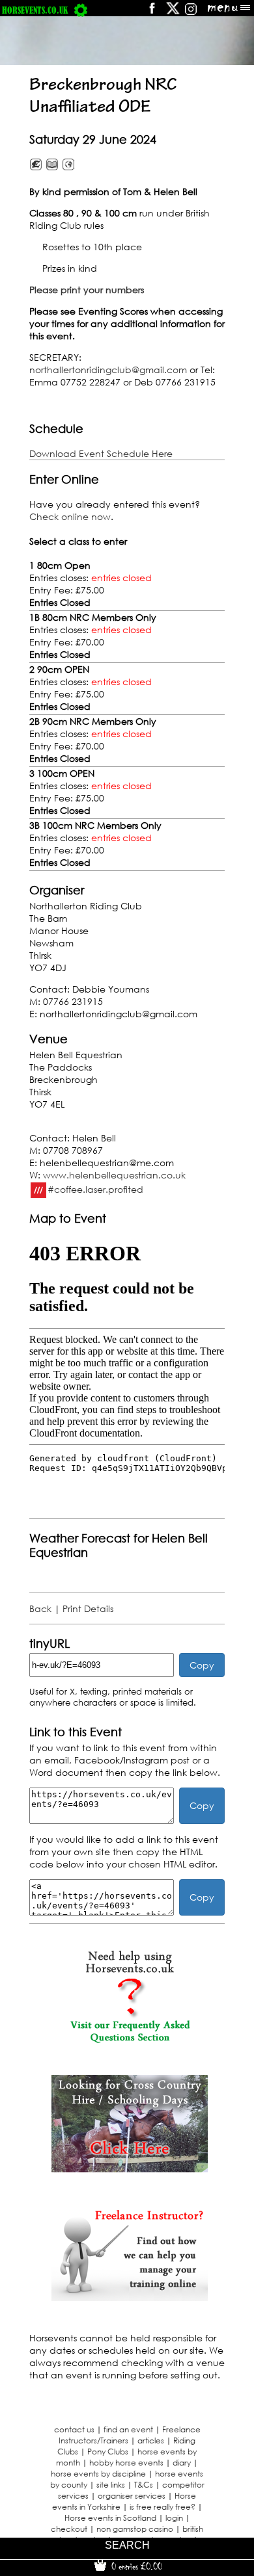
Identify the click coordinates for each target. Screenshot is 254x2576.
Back (40, 1608)
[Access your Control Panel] (81, 10)
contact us (74, 2429)
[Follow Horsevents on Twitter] (173, 13)
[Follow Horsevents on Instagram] (191, 13)
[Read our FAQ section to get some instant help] (130, 2040)
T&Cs (144, 2485)
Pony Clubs (108, 2452)
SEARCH (127, 2545)
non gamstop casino (135, 2529)
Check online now (70, 516)
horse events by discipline (98, 2474)
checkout (69, 2529)
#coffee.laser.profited (95, 1189)
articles (151, 2440)
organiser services (132, 2496)
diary (182, 2463)
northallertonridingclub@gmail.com (108, 370)
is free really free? (162, 2507)
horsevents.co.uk (35, 10)
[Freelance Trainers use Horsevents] (130, 2297)
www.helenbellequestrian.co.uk (114, 1175)
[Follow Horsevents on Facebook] (151, 13)
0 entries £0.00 (135, 2566)
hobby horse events (126, 2463)
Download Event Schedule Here (101, 453)
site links (111, 2485)
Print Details (88, 1608)
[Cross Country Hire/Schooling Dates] (130, 2169)
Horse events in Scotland (110, 2518)
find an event (128, 2429)
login (174, 2518)
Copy (202, 1665)
